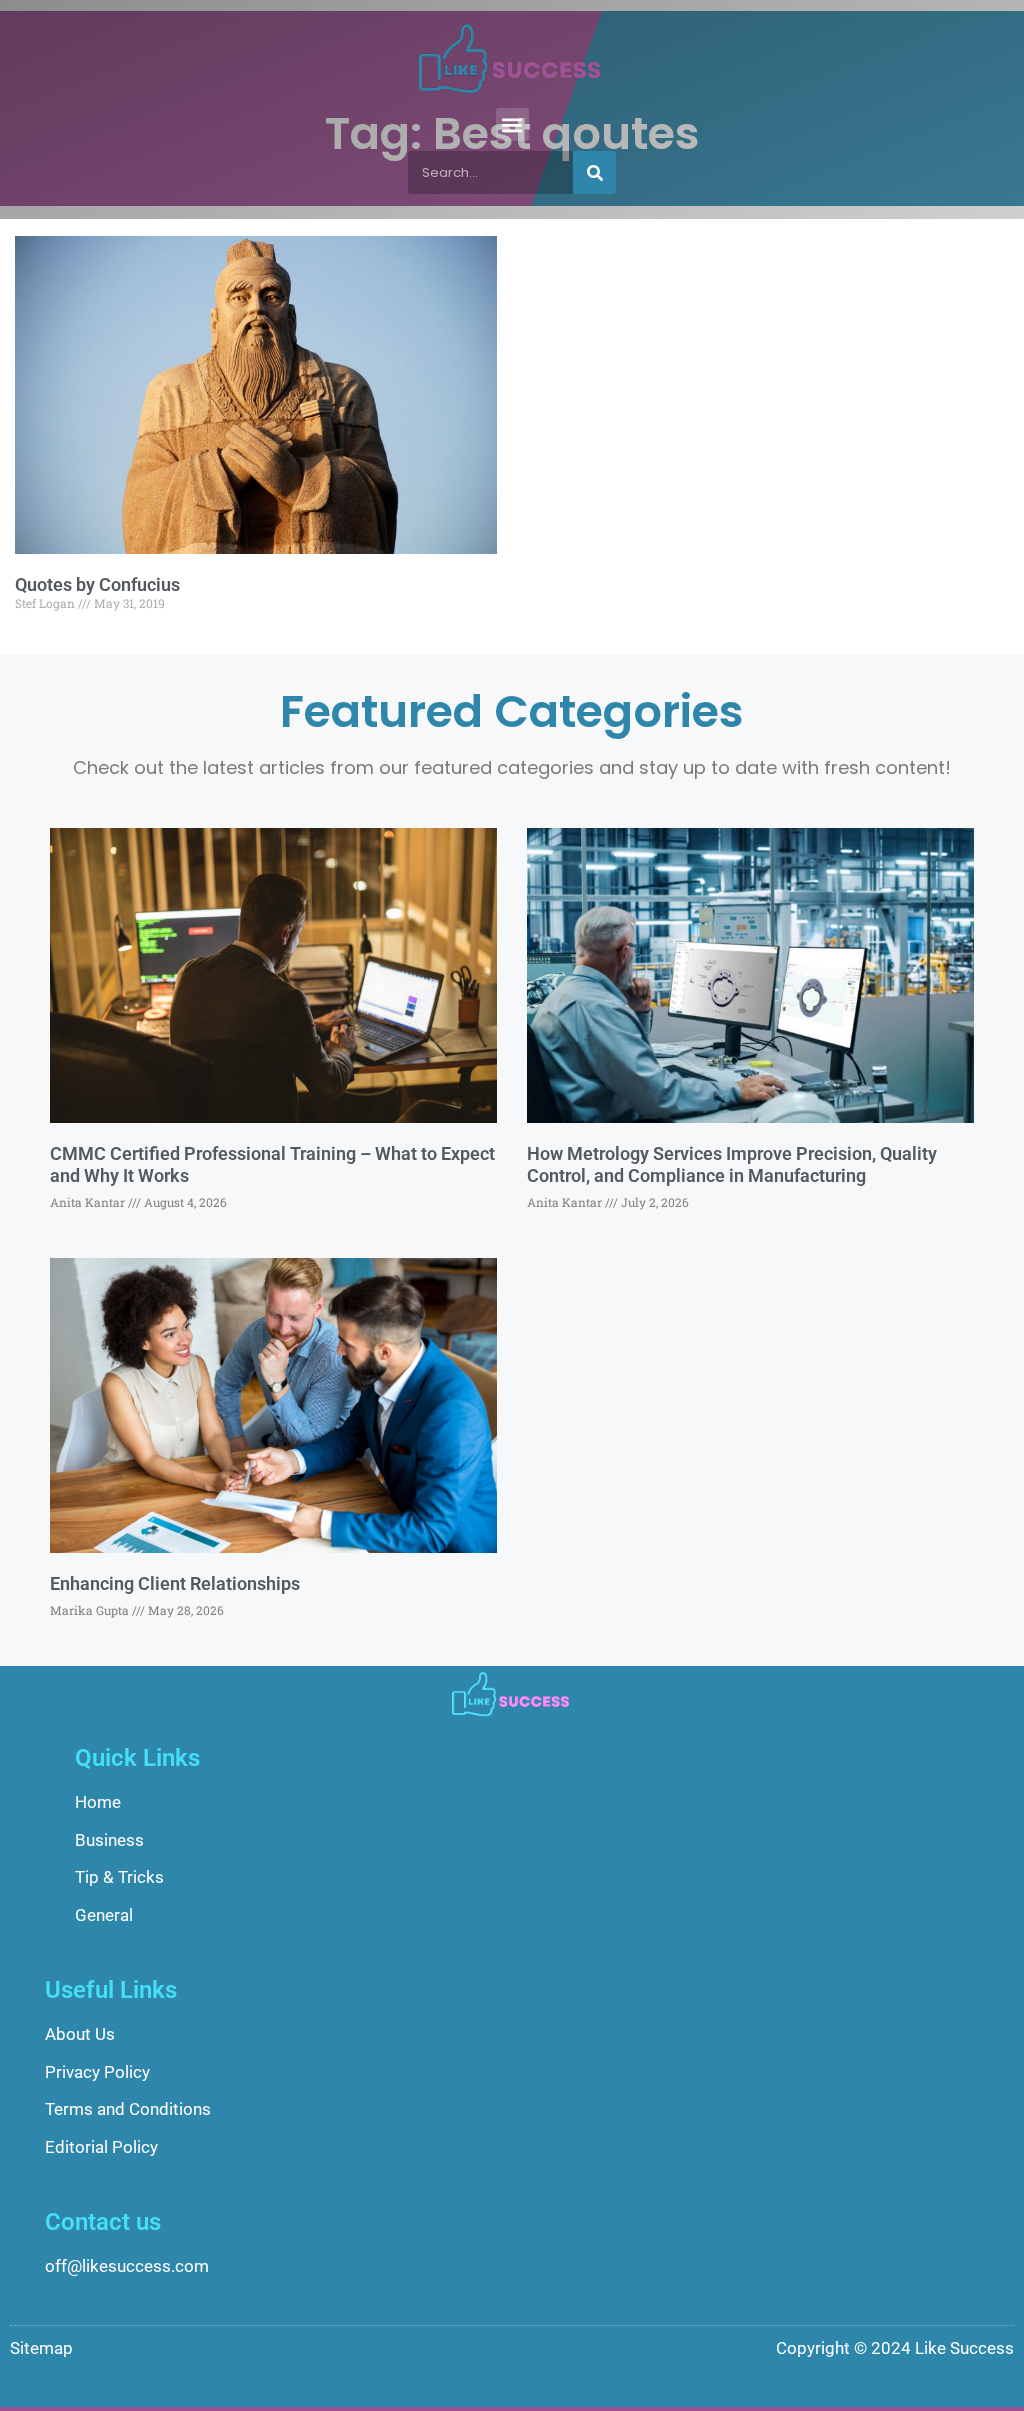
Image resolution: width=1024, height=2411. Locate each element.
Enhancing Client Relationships (175, 1583)
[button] (512, 124)
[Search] (594, 172)
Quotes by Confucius (97, 584)
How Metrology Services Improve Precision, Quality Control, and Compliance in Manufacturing (732, 1164)
